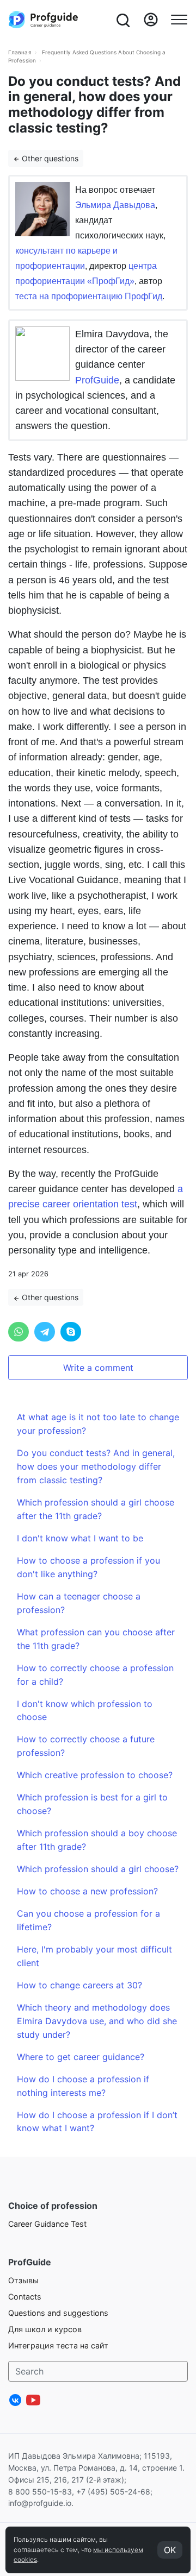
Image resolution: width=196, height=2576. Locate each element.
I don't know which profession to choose (85, 1711)
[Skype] (71, 1332)
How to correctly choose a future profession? (86, 1746)
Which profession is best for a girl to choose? (92, 1804)
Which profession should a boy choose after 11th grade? (97, 1840)
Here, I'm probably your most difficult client (94, 1956)
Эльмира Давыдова (115, 205)
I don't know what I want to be (80, 1538)
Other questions (49, 158)
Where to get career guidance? (81, 2057)
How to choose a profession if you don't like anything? (88, 1567)
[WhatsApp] (19, 1332)
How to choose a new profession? (87, 1891)
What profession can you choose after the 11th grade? (96, 1639)
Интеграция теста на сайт (58, 2345)
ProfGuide (97, 380)
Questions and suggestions (58, 2313)
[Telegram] (45, 1332)
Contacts (25, 2297)
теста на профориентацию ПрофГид (89, 296)
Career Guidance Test (47, 2224)
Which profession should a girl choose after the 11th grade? (96, 1509)
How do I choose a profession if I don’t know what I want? (97, 2122)
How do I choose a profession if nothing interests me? (83, 2086)
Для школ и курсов (45, 2329)
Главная (20, 52)
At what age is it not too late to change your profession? (98, 1424)
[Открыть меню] (179, 20)
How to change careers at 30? (79, 1985)
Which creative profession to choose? (95, 1775)
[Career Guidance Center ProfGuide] (43, 20)
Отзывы (23, 2280)
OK (170, 2550)
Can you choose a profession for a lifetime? (88, 1920)
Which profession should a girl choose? (98, 1869)
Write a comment (98, 1368)
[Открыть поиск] (122, 20)
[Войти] (151, 20)
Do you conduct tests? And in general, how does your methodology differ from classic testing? (96, 1466)
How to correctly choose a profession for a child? (95, 1675)
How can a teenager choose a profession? (79, 1603)
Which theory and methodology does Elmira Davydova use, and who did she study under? (97, 2021)
